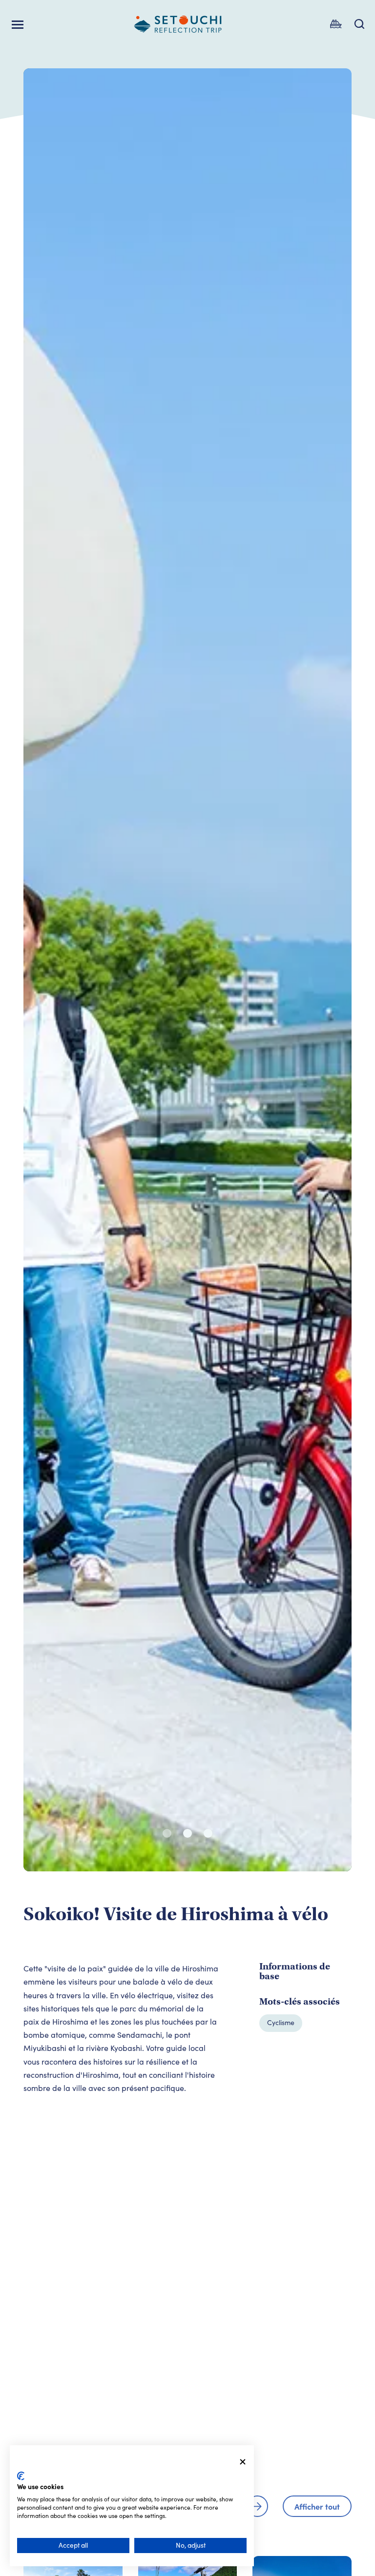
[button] (167, 1833)
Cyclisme (281, 2022)
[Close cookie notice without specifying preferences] (243, 2462)
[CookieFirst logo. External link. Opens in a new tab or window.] (21, 2476)
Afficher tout (317, 2506)
